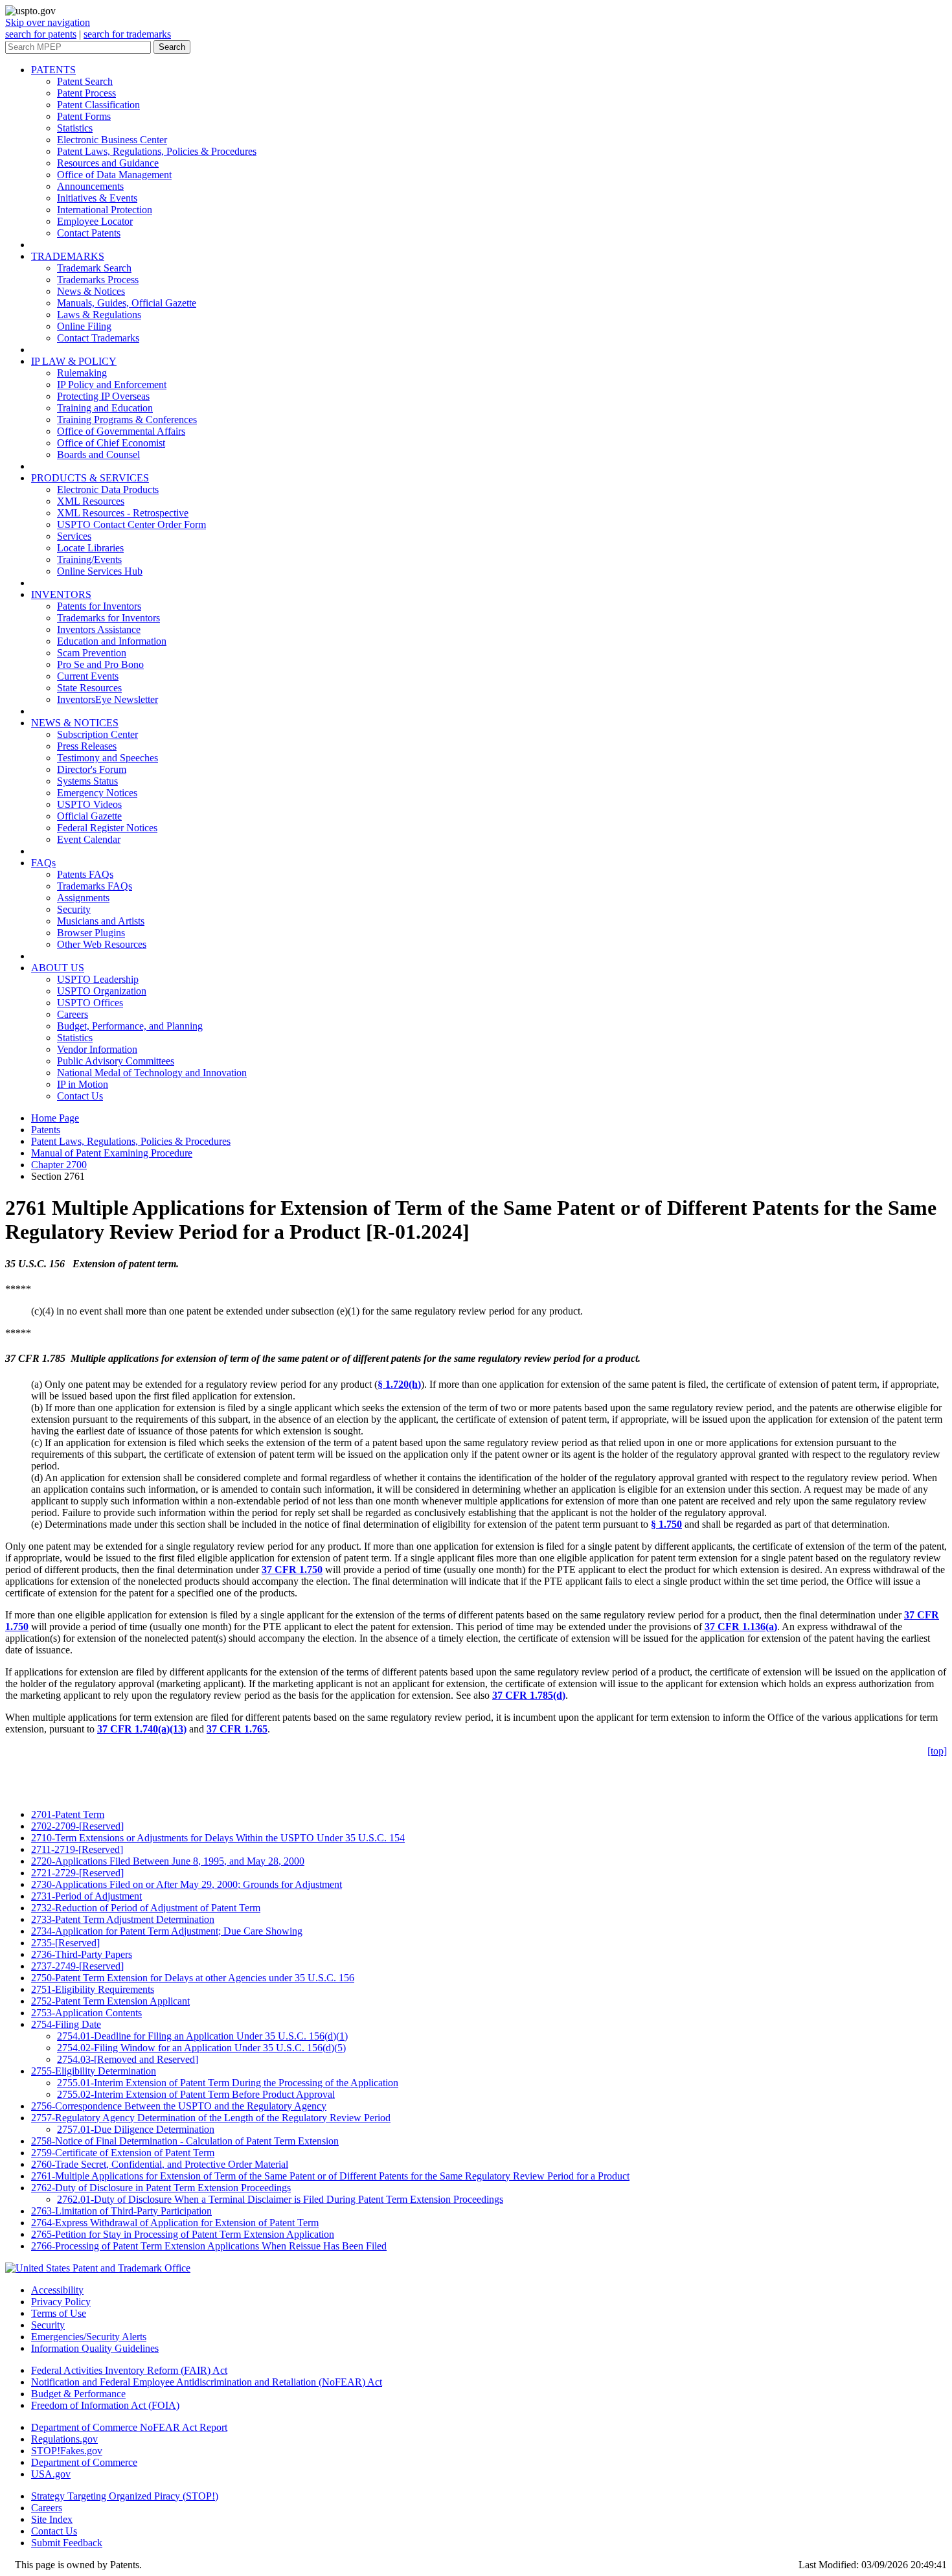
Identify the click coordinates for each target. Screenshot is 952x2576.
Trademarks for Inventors (108, 618)
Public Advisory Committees (116, 1061)
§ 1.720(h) (399, 1384)
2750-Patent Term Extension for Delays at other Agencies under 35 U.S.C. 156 (193, 1978)
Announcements (90, 186)
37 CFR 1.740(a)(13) (142, 1729)
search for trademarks (127, 34)
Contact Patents (89, 233)
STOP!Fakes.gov (67, 2451)
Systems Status (87, 781)
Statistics (75, 128)
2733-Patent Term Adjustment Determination (123, 1919)
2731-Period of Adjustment (86, 1896)
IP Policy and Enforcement (112, 385)
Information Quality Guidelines (95, 2348)
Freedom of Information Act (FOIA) (105, 2405)
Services (74, 536)
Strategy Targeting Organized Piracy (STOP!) (125, 2496)
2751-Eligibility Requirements (93, 1989)
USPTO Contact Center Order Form (131, 524)
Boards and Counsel (98, 454)
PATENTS (53, 70)
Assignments (83, 898)
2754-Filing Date (66, 2024)
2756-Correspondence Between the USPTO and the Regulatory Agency (179, 2106)
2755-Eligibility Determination (94, 2071)
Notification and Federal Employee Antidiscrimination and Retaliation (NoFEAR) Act (207, 2382)
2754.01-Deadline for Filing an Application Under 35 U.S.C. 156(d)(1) (202, 2036)
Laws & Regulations (99, 315)
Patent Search (85, 81)
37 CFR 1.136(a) (741, 1627)
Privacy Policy (61, 2302)
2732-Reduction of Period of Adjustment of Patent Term (146, 1908)
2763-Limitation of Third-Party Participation (121, 2211)
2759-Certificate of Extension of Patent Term (123, 2153)
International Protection (105, 210)
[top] (937, 1751)
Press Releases (87, 746)
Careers (73, 1014)
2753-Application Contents (86, 2013)
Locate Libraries (90, 548)
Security (74, 909)
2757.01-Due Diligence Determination (136, 2129)
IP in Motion (83, 1084)
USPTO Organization (102, 991)
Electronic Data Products (108, 489)
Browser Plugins (91, 933)
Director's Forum (92, 769)
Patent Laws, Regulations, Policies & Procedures (157, 151)
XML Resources (91, 501)
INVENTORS (61, 594)
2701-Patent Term (68, 1814)
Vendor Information (97, 1049)
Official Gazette (89, 816)
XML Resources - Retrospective (123, 513)
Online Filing (84, 326)
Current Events (88, 676)
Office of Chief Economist (111, 443)
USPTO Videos (89, 804)
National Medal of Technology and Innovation (152, 1073)
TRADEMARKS (68, 256)
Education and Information (112, 641)
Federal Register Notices (107, 828)
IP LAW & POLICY (74, 361)
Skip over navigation (48, 22)
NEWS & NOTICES (75, 723)
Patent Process (86, 93)
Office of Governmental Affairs (121, 431)
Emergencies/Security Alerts (89, 2337)
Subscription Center (97, 734)
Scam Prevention (92, 653)
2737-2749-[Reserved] (77, 1966)
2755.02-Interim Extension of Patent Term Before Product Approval (196, 2094)
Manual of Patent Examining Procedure (112, 1153)
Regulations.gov (64, 2439)
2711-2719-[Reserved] (77, 1849)
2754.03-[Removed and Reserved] (128, 2059)
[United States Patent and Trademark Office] (98, 2268)
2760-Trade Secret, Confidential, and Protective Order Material (160, 2164)
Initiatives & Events (97, 198)
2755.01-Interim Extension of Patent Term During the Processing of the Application (228, 2083)
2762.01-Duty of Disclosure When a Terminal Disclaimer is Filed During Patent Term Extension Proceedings (280, 2199)
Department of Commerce (84, 2462)
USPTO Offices (90, 1003)
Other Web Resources (102, 944)
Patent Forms (84, 116)
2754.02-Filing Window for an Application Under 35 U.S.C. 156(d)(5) (201, 2048)
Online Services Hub (100, 571)
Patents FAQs (85, 874)
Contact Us (80, 1096)
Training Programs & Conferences (127, 420)
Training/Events (89, 559)
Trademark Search (94, 268)
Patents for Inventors (99, 606)
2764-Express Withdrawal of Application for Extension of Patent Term (175, 2223)
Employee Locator (95, 221)
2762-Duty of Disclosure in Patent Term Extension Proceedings (161, 2188)
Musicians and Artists (101, 921)
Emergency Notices (97, 793)
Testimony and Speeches (108, 758)
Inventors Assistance (99, 629)
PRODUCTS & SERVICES (90, 478)
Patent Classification (98, 105)
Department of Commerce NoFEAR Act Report (129, 2427)
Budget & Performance (78, 2394)
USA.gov (51, 2474)
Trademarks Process (98, 280)
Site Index (52, 2519)
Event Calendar (89, 839)
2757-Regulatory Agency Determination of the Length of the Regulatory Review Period (211, 2118)
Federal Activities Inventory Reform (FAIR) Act (129, 2370)
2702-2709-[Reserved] (77, 1826)
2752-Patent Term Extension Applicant (110, 2001)
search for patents (41, 34)
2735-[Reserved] (65, 1943)
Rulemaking (82, 373)
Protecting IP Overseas (103, 396)
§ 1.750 (666, 1524)
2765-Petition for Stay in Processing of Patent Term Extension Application (183, 2234)
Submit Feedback (67, 2543)
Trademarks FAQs (95, 886)
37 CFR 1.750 (292, 1570)
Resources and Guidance (108, 163)
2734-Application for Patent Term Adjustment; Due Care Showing (167, 1931)
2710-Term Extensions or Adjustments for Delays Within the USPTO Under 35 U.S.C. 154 (218, 1838)
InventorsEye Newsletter (108, 699)
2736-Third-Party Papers (82, 1954)
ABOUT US (58, 968)
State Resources (89, 688)
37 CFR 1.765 (237, 1729)
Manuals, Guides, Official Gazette (127, 303)
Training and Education (105, 408)
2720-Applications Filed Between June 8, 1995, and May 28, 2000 (168, 1861)
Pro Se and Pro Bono (100, 664)
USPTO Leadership (98, 979)
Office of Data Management (114, 175)
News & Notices (91, 291)
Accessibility (57, 2290)
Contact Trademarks (98, 338)
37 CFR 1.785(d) (529, 1695)
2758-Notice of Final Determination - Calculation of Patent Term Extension (185, 2141)
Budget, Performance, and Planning (130, 1026)
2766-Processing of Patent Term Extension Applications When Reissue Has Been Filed (209, 2246)
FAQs (43, 863)
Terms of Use (59, 2313)
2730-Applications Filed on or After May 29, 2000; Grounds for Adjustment (187, 1884)
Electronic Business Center (112, 140)
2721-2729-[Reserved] (77, 1873)
